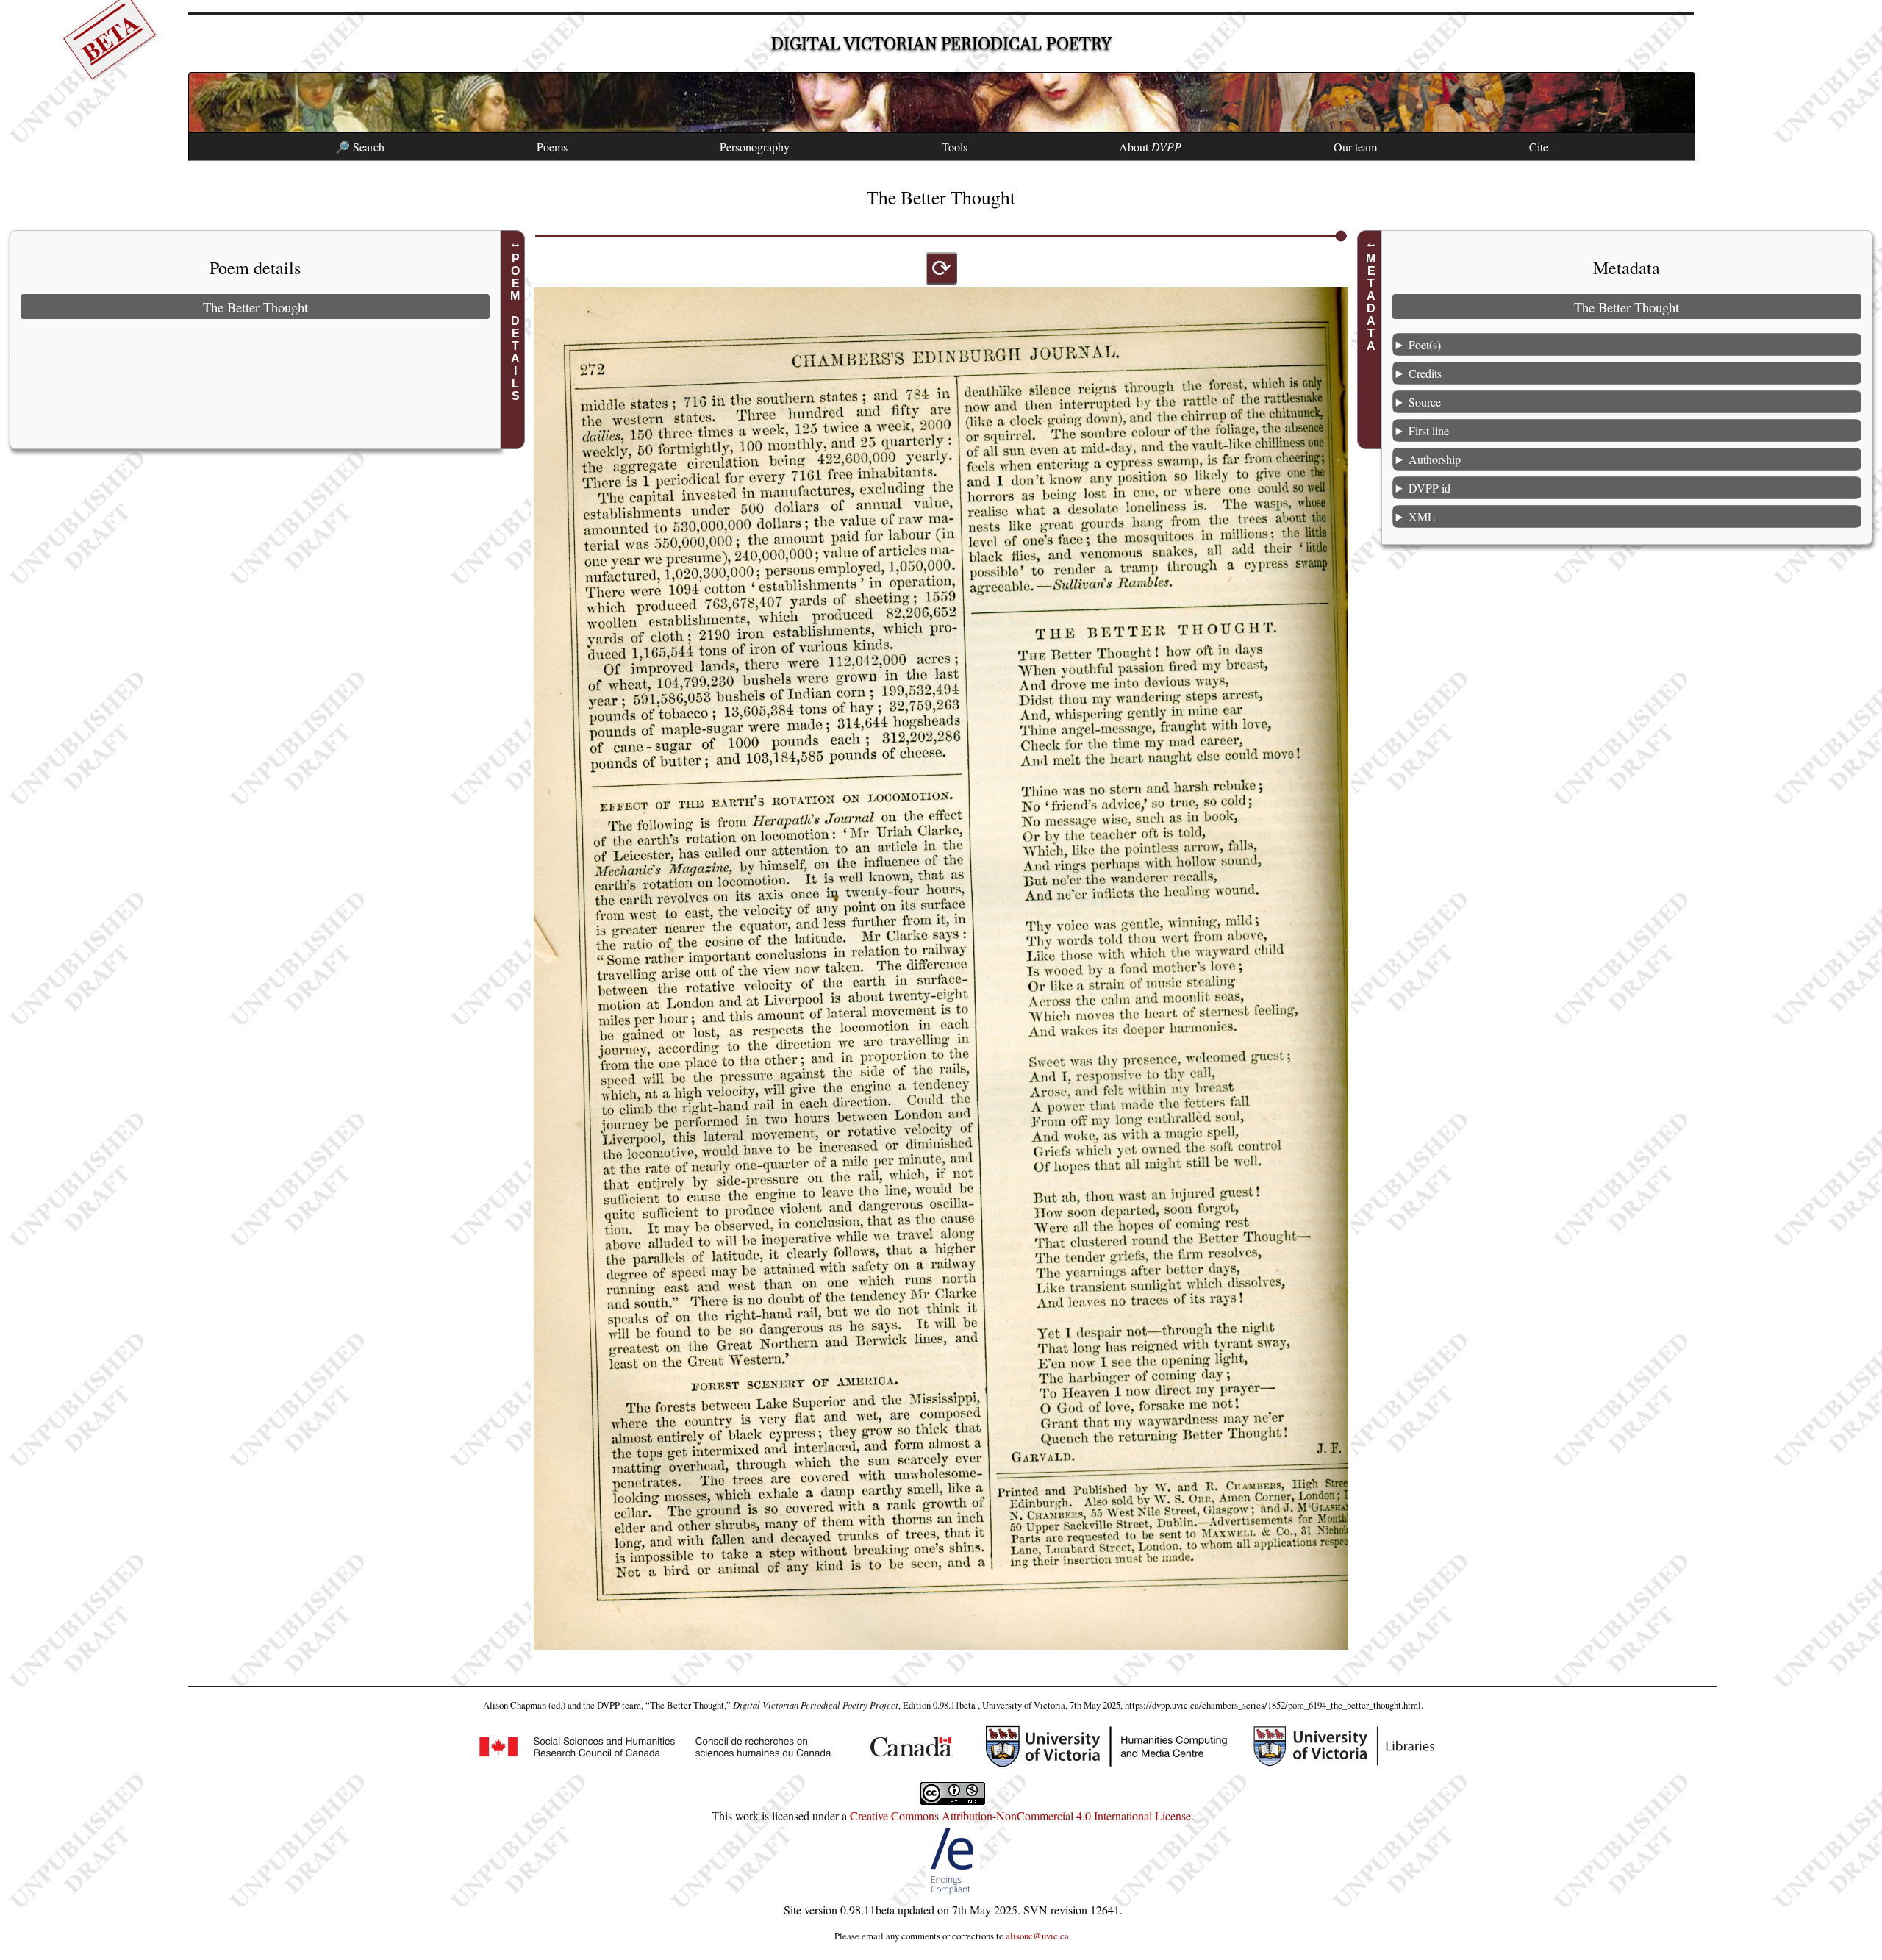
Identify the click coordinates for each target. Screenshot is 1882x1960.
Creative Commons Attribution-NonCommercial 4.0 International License (1020, 1816)
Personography (755, 147)
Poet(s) (1425, 344)
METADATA (1371, 302)
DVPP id (1430, 488)
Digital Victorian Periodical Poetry (941, 44)
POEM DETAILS (515, 327)
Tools (955, 147)
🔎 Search (360, 147)
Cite (1539, 147)
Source (1425, 402)
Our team (1355, 147)
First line (1429, 430)
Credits (1425, 373)
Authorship (1435, 459)
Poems (552, 147)
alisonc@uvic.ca (1037, 1936)
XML (1422, 516)
